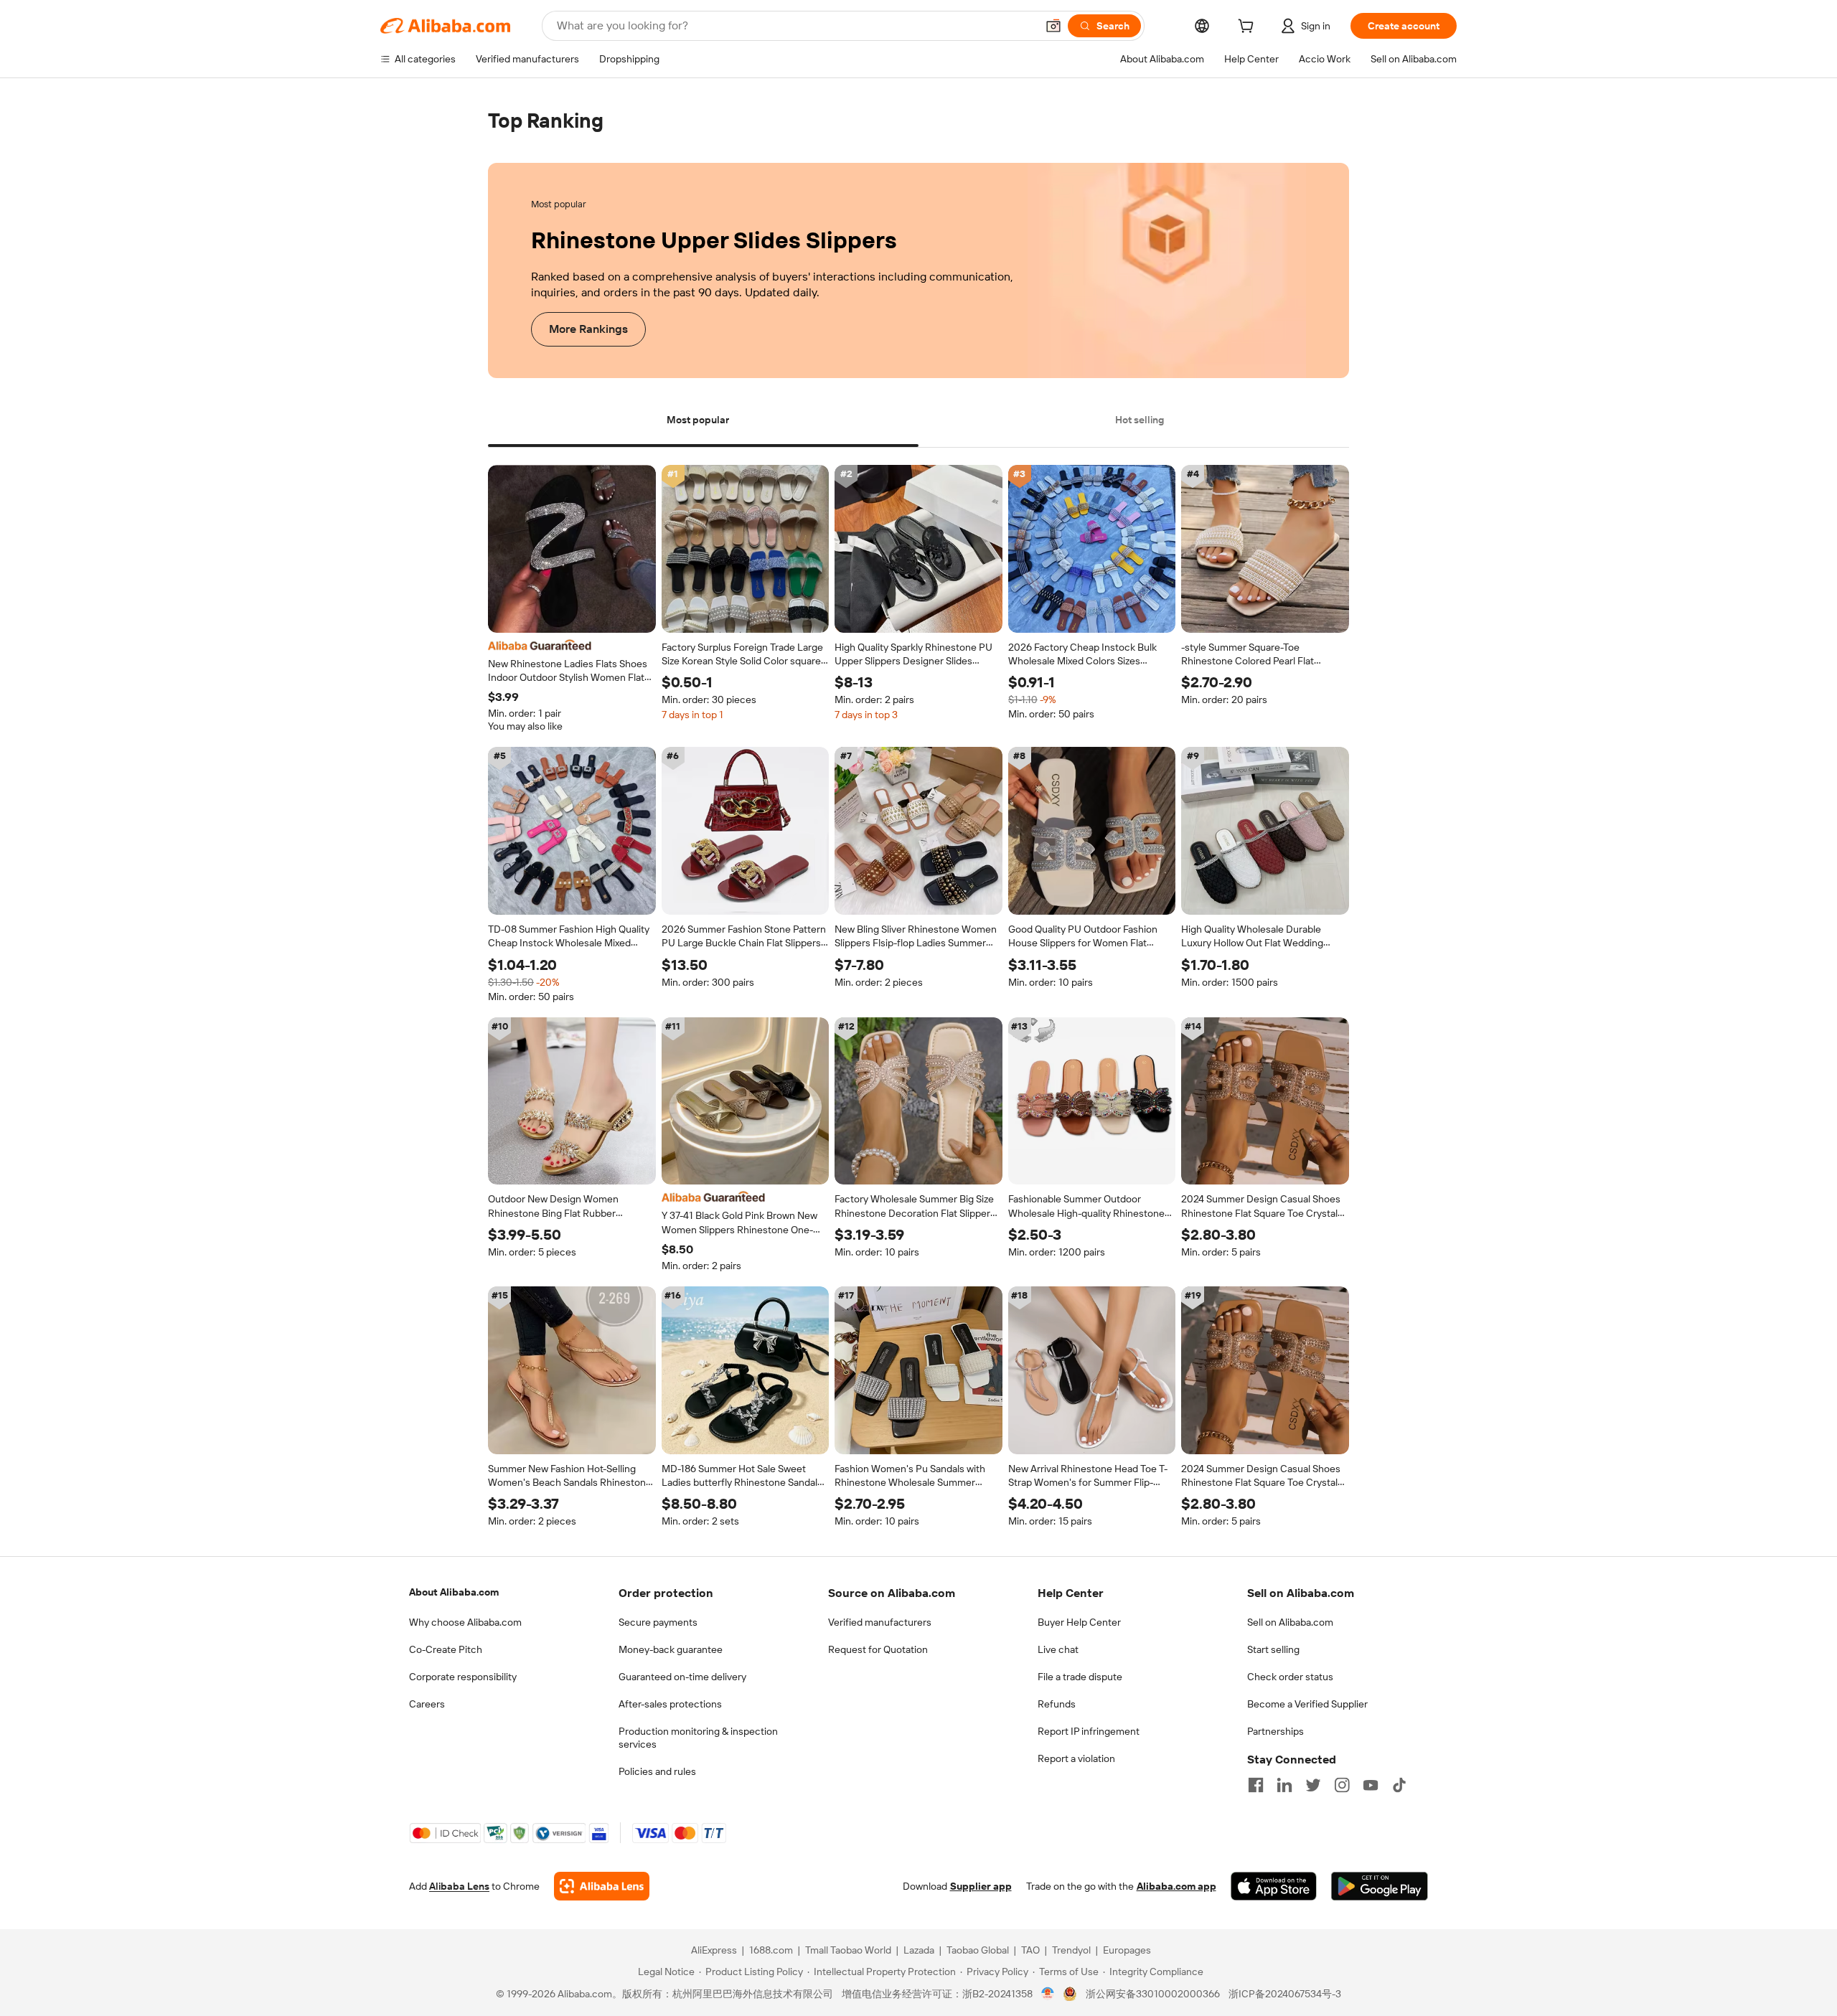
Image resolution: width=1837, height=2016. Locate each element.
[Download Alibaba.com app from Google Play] (1380, 1887)
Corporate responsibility (463, 1677)
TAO (1030, 1951)
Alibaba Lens (459, 1887)
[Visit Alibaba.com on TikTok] (1399, 1785)
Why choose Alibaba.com (465, 1622)
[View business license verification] (1048, 1994)
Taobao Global (978, 1951)
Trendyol (1071, 1951)
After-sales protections (670, 1704)
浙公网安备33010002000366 (1153, 1994)
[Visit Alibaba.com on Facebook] (1256, 1785)
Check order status (1290, 1677)
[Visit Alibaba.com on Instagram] (1342, 1785)
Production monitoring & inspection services (698, 1738)
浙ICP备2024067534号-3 (1285, 1994)
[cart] (1249, 28)
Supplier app (981, 1887)
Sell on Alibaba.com (1290, 1622)
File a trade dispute (1080, 1677)
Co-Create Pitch (446, 1649)
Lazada (919, 1951)
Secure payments (658, 1622)
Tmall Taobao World (848, 1951)
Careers (427, 1704)
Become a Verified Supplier (1307, 1704)
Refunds (1057, 1704)
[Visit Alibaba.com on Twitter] (1313, 1785)
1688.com (771, 1951)
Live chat (1058, 1649)
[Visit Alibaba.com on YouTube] (1371, 1785)
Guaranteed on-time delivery (682, 1677)
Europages (1127, 1951)
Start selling (1273, 1649)
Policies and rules (657, 1771)
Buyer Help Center (1079, 1622)
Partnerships (1275, 1731)
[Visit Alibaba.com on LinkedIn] (1284, 1785)
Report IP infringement (1089, 1731)
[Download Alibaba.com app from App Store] (1274, 1887)
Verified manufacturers (880, 1622)
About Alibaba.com (454, 1592)
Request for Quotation (878, 1649)
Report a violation (1076, 1758)
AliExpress (714, 1951)
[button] (1053, 26)
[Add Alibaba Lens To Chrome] (602, 1887)
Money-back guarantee (671, 1649)
